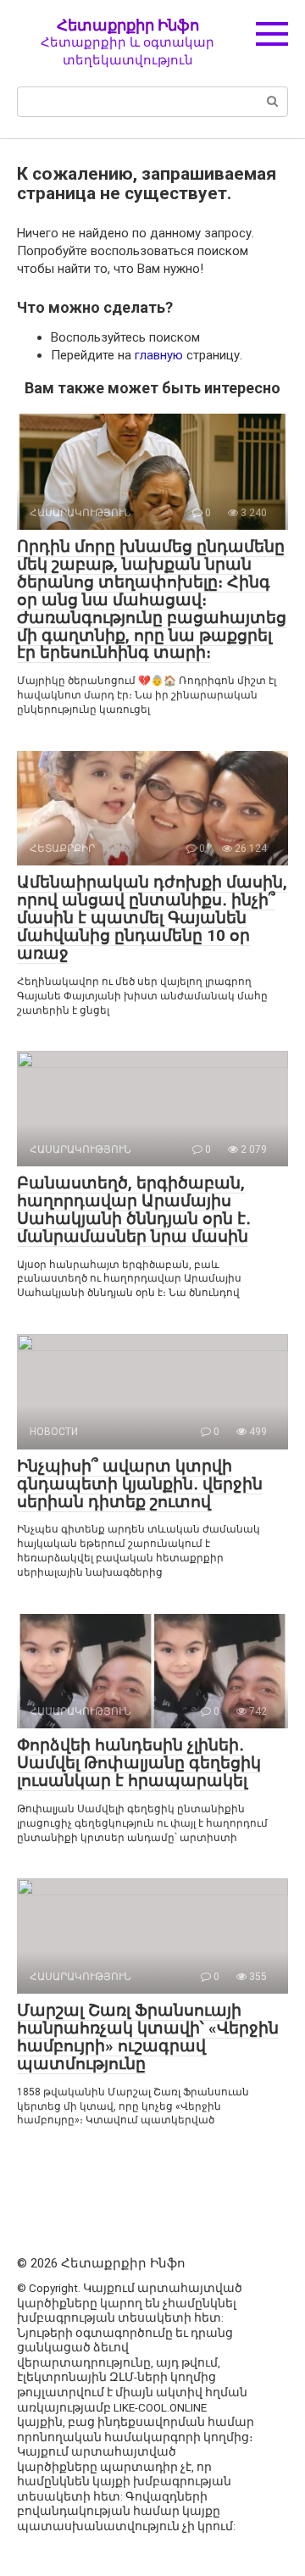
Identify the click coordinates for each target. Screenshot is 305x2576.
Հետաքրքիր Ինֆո (128, 25)
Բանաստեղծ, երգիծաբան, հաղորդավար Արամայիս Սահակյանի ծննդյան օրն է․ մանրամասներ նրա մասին (134, 1210)
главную (159, 355)
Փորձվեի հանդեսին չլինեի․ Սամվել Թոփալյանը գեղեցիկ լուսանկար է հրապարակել (139, 1763)
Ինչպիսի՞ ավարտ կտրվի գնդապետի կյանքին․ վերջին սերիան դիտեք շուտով (140, 1484)
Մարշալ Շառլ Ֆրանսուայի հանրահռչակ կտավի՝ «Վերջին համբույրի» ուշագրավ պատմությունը (148, 2037)
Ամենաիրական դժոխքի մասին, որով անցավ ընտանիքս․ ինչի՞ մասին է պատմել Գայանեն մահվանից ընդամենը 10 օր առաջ (152, 918)
